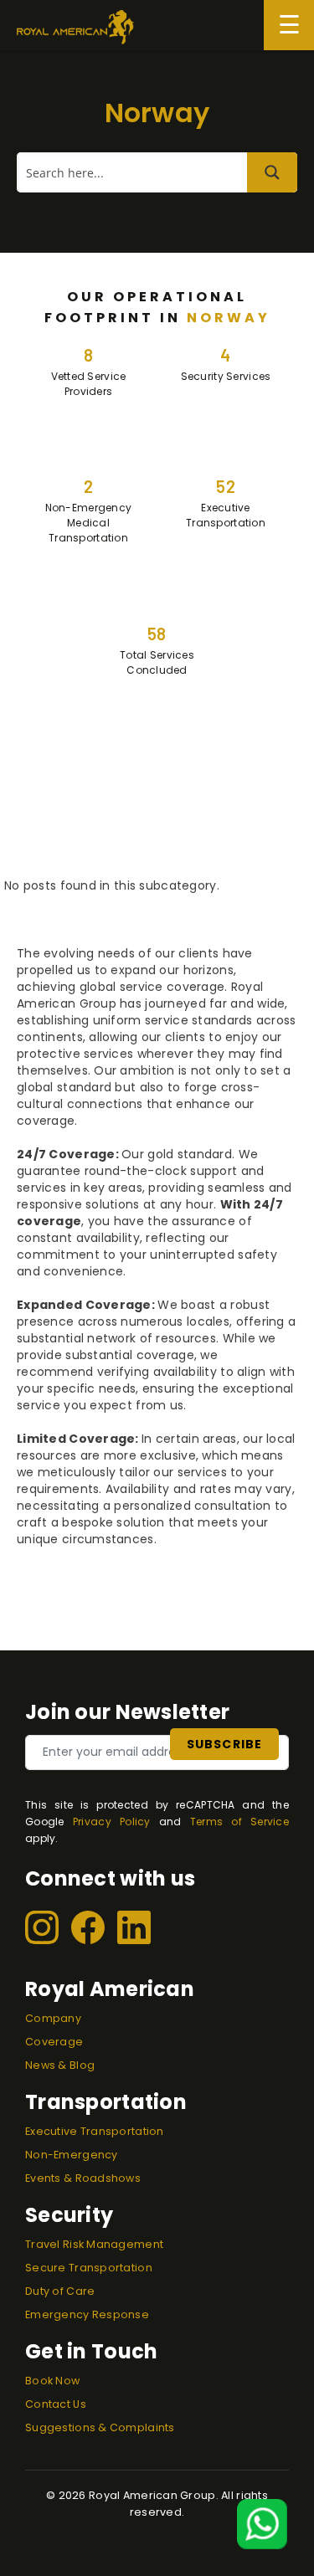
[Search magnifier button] (272, 172)
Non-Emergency (72, 2155)
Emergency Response (87, 2314)
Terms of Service (239, 1822)
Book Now (52, 2381)
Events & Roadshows (83, 2178)
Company (53, 2018)
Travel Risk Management (94, 2244)
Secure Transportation (89, 2268)
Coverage (54, 2042)
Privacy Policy (112, 1822)
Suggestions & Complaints (100, 2427)
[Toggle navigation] (289, 25)
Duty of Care (60, 2291)
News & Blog (60, 2065)
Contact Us (56, 2404)
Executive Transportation (95, 2131)
